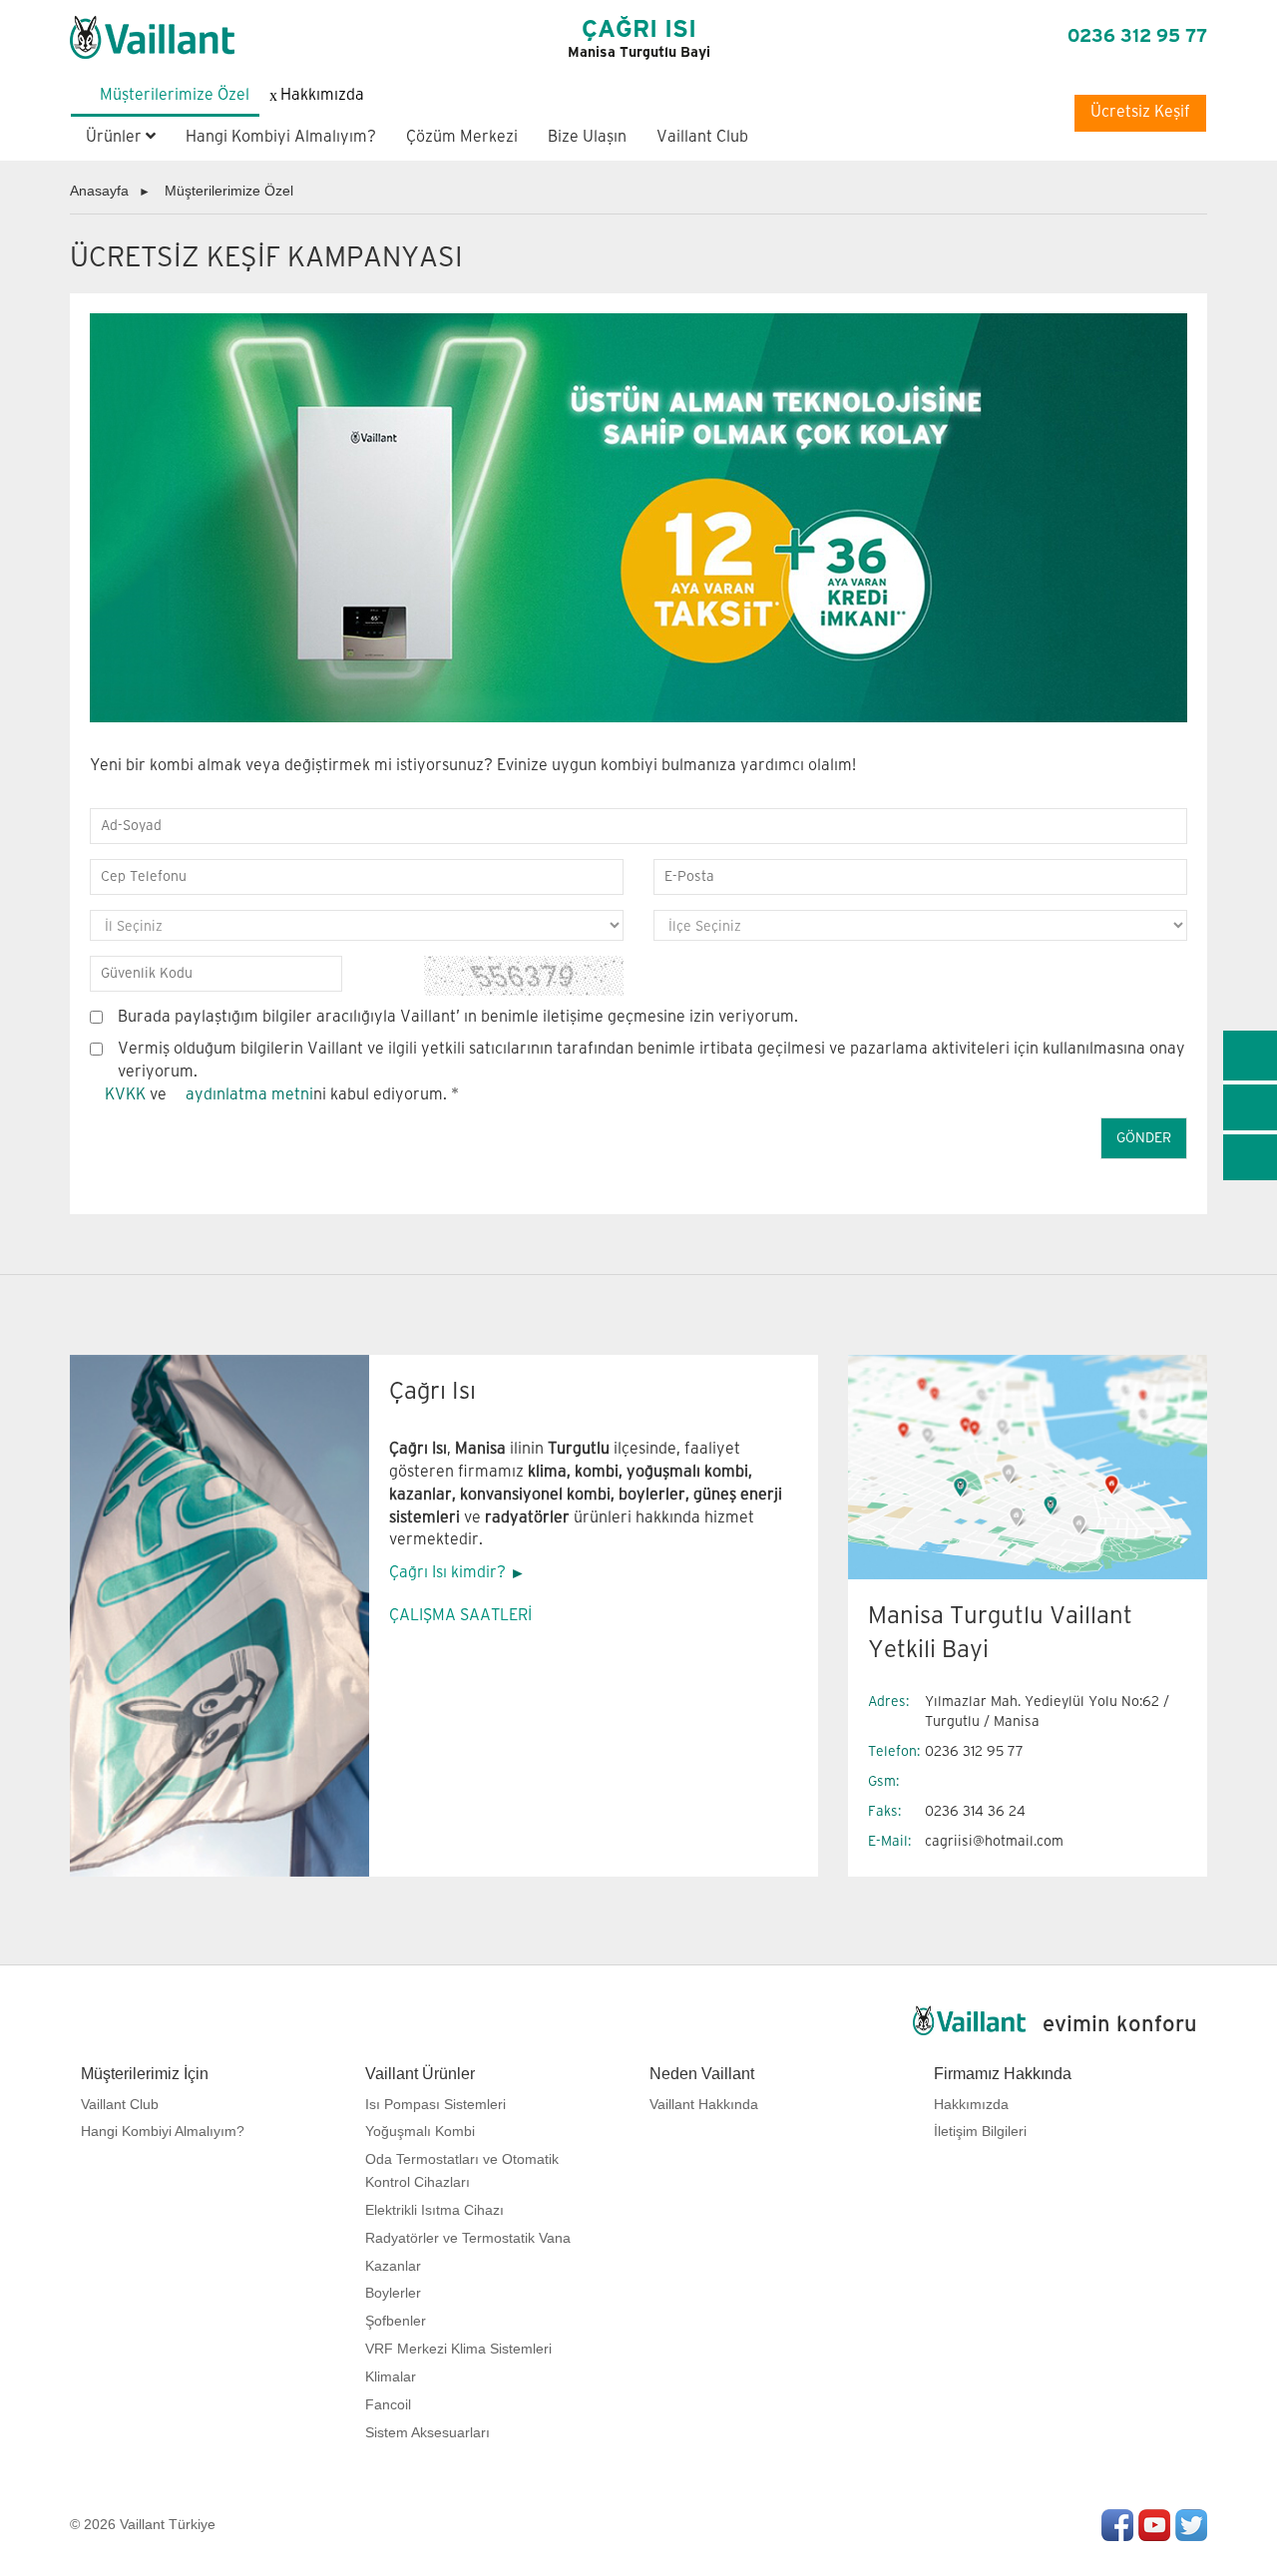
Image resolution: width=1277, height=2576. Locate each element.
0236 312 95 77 (1137, 37)
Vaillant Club (702, 137)
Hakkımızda (971, 2104)
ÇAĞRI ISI (639, 39)
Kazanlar (393, 2266)
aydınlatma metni (249, 1095)
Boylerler (393, 2293)
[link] (1250, 1056)
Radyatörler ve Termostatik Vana (468, 2238)
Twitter (1191, 2525)
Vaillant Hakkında (704, 2104)
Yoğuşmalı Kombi (420, 2131)
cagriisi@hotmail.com (994, 1841)
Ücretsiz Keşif (1140, 112)
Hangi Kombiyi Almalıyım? (281, 137)
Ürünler (116, 137)
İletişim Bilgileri (980, 2131)
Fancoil (388, 2404)
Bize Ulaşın (587, 137)
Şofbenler (396, 2321)
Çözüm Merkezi (462, 137)
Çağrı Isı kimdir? (447, 1573)
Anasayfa (99, 191)
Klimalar (391, 2376)
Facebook (1117, 2525)
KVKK (125, 1095)
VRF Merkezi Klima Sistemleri (458, 2349)
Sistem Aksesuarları (427, 2432)
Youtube (1154, 2525)
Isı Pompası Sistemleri (435, 2104)
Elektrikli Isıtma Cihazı (434, 2210)
